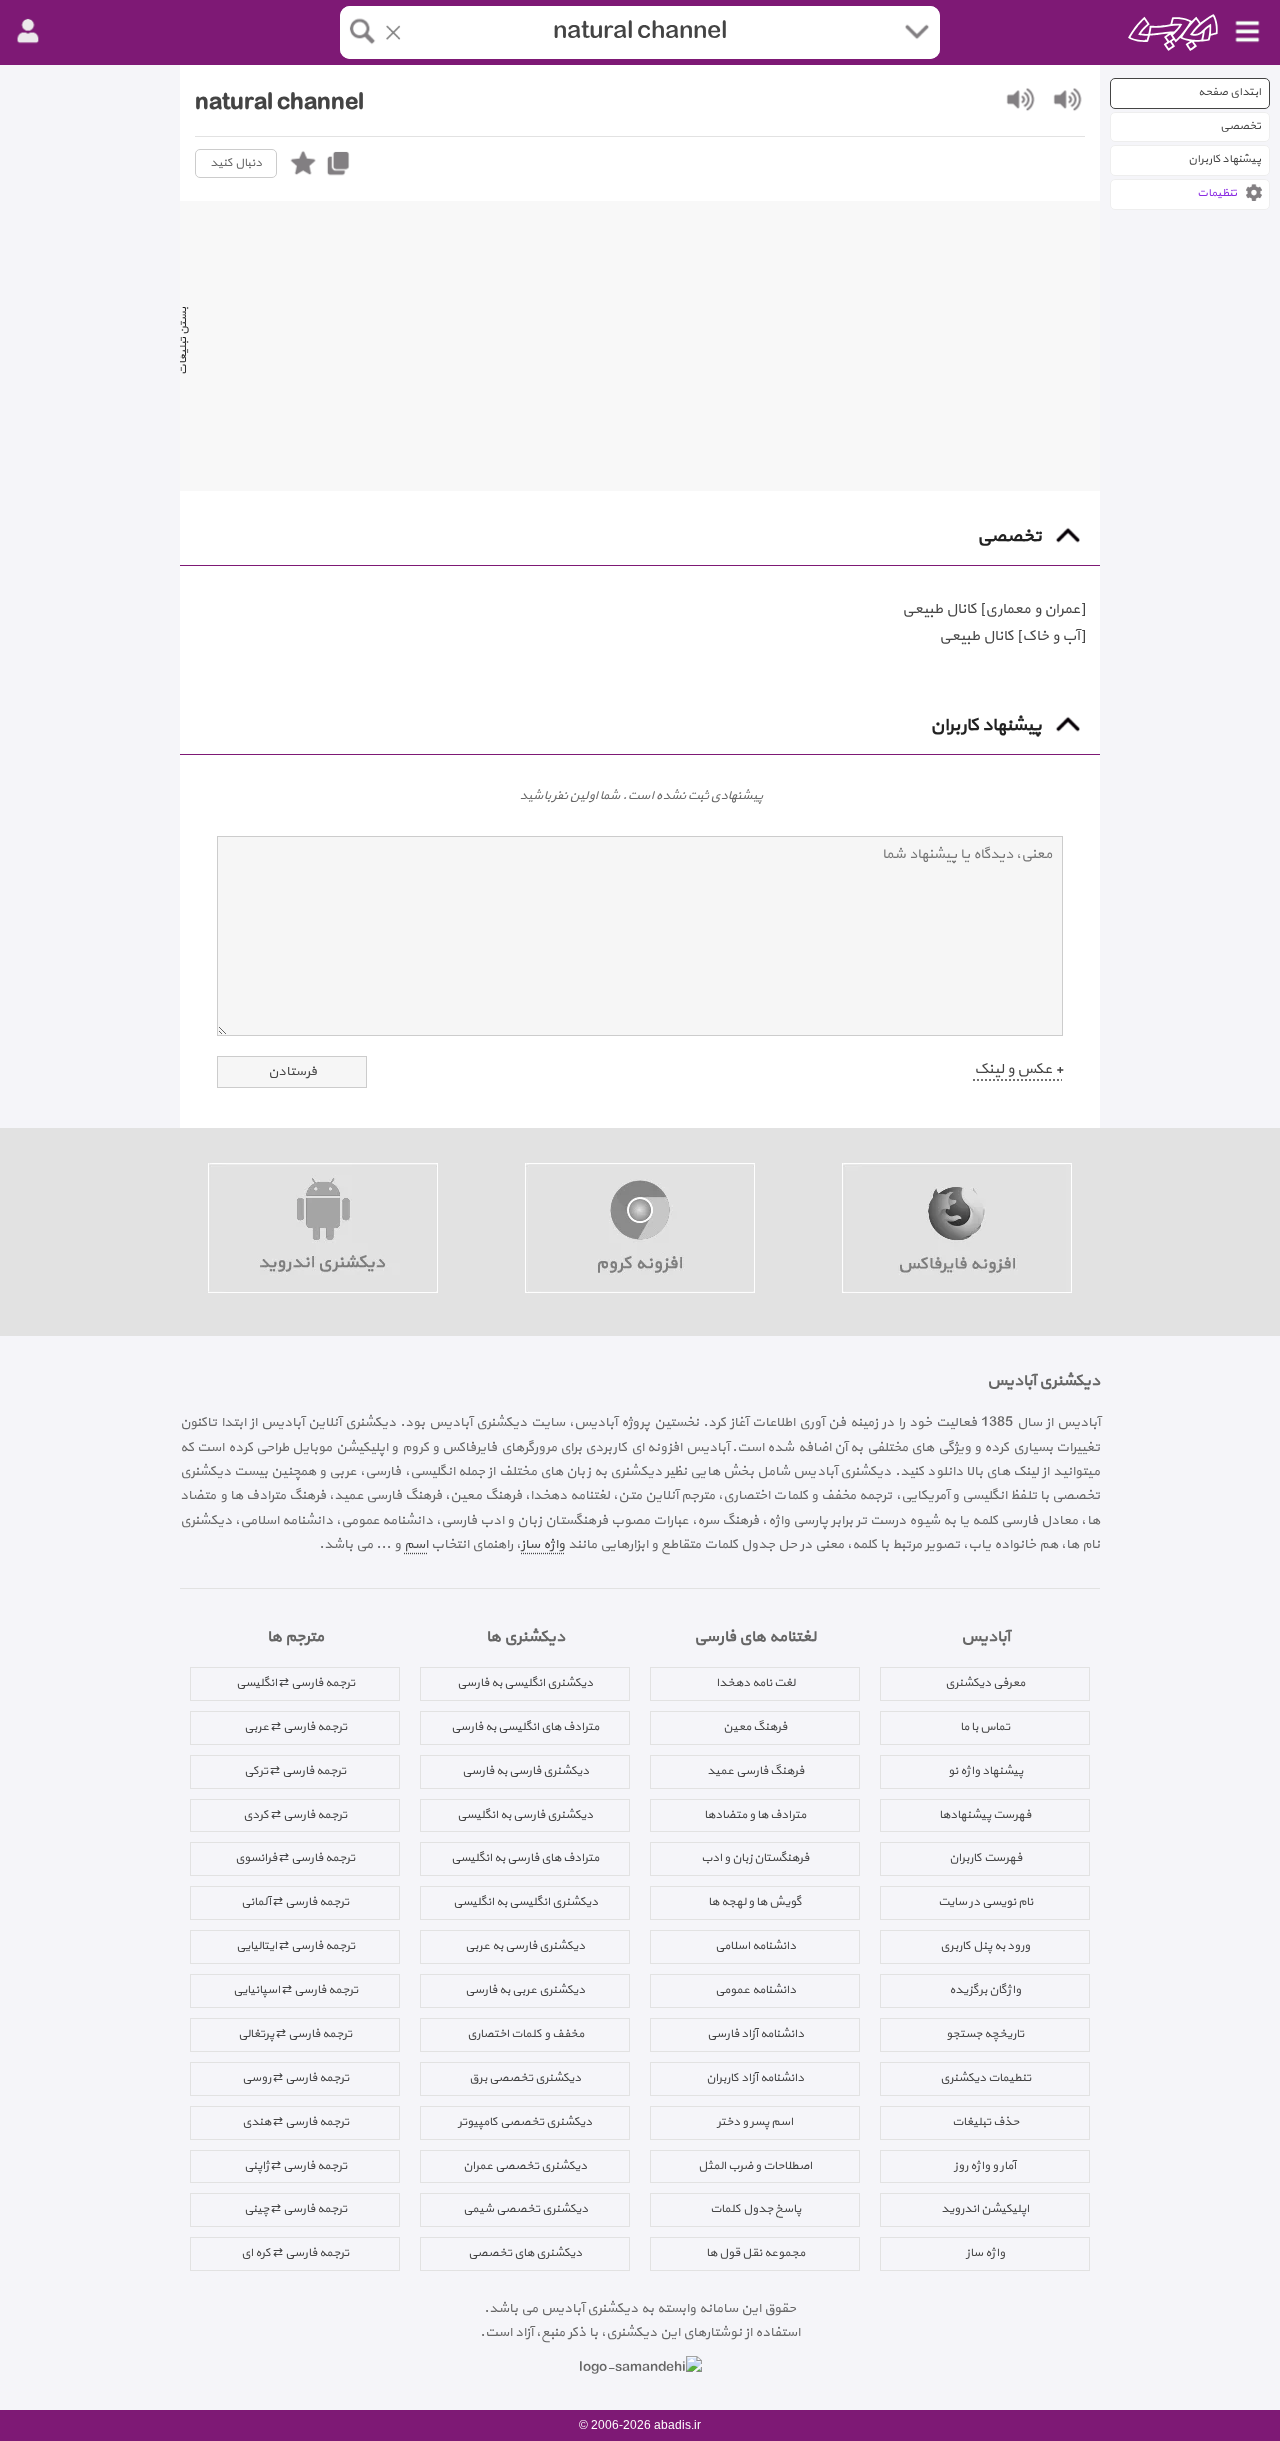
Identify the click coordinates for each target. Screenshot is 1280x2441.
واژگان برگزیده (985, 1990)
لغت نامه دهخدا (755, 1683)
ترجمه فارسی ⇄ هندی (295, 2122)
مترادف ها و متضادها (755, 1815)
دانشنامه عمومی (755, 1990)
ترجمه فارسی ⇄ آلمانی (295, 1902)
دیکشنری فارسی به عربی (525, 1946)
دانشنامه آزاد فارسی (755, 2034)
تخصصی (1240, 126)
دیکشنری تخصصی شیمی (525, 2209)
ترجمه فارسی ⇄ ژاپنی (295, 2166)
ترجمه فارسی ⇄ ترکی (295, 1771)
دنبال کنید (236, 163)
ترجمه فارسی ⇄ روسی (295, 2078)
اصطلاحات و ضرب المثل (755, 2166)
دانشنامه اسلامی (755, 1946)
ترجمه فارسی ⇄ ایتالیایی (295, 1946)
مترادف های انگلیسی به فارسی (525, 1727)
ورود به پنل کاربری (985, 1946)
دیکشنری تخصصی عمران (525, 2166)
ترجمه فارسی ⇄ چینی (295, 2209)
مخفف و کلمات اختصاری (525, 2034)
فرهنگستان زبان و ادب (755, 1858)
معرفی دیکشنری (985, 1683)
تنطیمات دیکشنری (985, 2078)
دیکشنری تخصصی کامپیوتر (525, 2122)
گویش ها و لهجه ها (755, 1902)
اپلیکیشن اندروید (985, 2209)
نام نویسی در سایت (985, 1902)
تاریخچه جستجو (985, 2034)
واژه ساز (543, 1544)
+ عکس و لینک (1018, 1069)
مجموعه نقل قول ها (755, 2253)
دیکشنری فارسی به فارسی (525, 1771)
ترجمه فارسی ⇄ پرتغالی (295, 2034)
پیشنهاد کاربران (1224, 159)
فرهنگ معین (755, 1727)
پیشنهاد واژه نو (985, 1771)
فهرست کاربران (985, 1858)
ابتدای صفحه (1229, 92)
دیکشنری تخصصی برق (525, 2078)
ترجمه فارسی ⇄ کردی (295, 1815)
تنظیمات (1217, 193)
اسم (416, 1544)
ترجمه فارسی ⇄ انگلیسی (295, 1683)
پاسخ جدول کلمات (755, 2209)
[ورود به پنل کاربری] (28, 32)
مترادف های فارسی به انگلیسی (525, 1858)
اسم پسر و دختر (755, 2122)
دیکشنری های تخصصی (525, 2253)
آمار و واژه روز (985, 2166)
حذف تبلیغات (985, 2122)
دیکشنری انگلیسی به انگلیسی (525, 1902)
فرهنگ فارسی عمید (755, 1771)
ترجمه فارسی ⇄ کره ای (295, 2253)
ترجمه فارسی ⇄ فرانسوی (295, 1858)
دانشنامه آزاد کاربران (755, 2078)
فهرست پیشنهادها (985, 1815)
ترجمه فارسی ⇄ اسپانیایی (295, 1990)
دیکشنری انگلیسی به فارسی (525, 1683)
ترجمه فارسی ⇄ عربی (295, 1727)
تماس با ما (985, 1727)
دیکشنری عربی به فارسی (525, 1990)
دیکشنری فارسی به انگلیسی (525, 1815)
